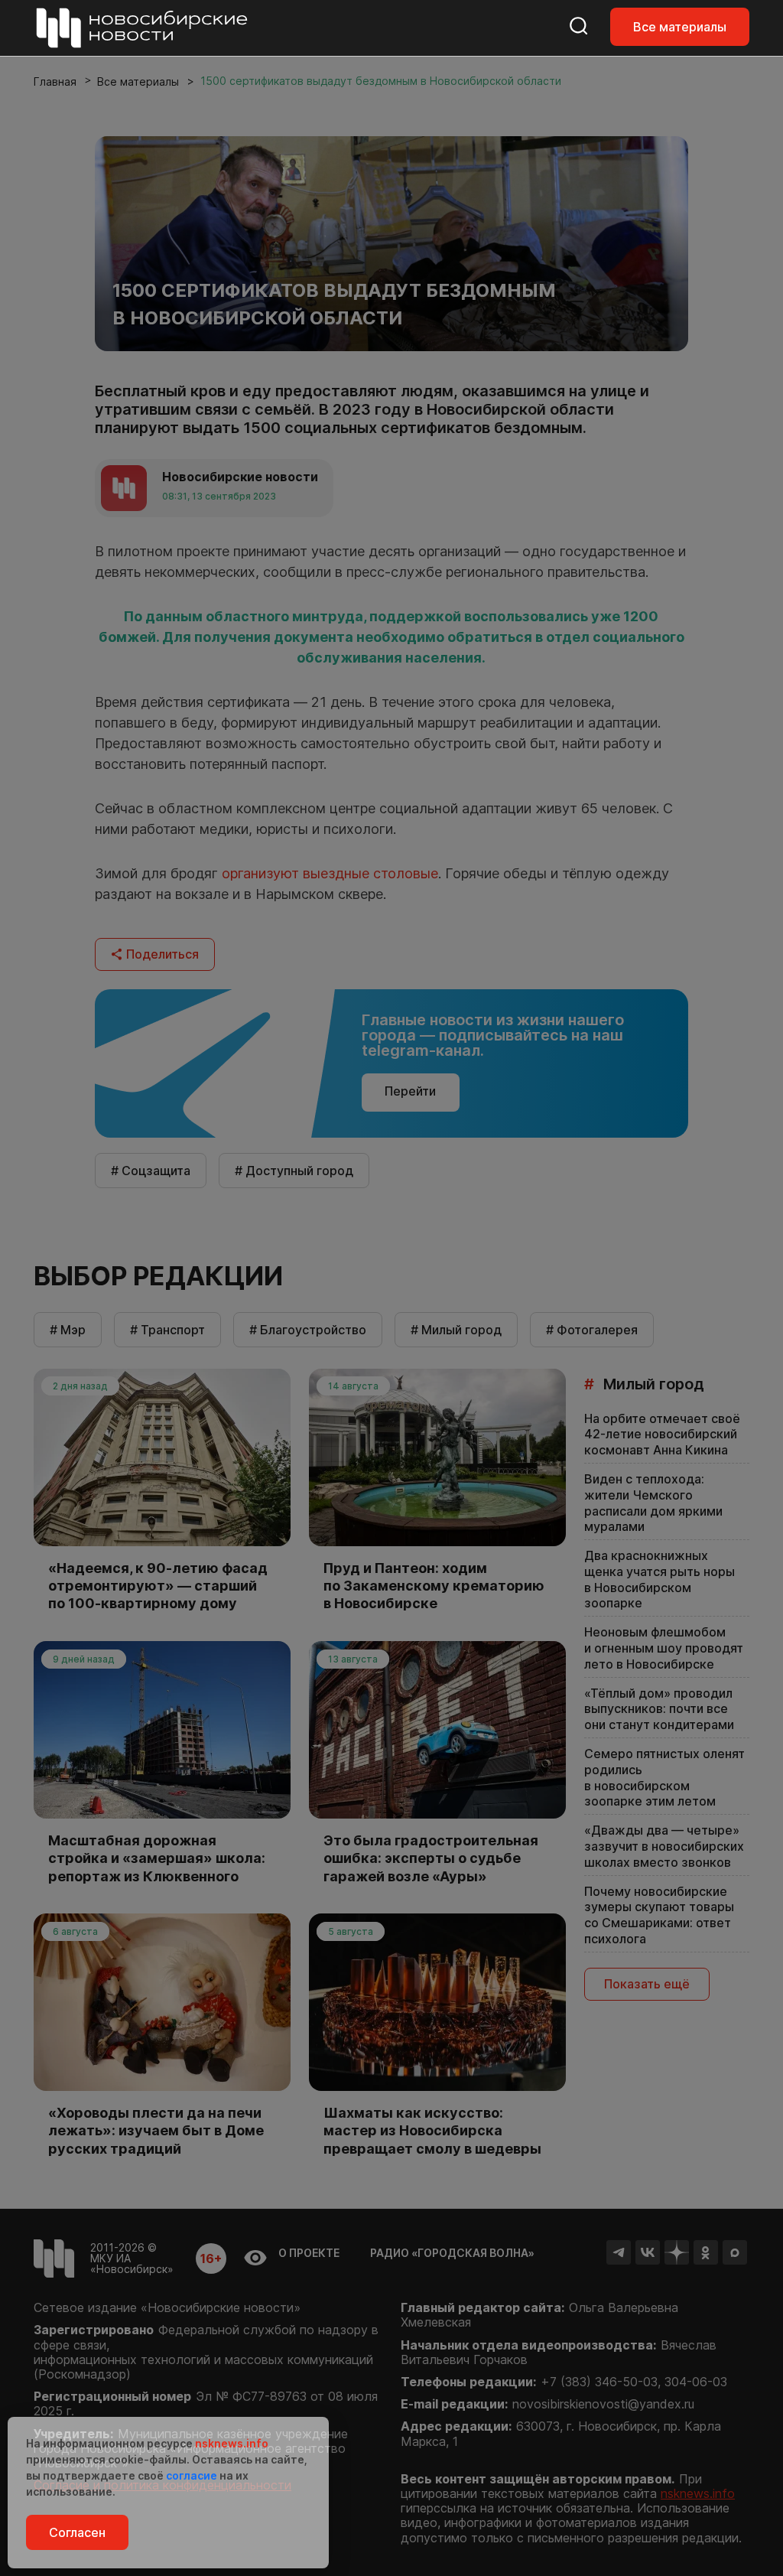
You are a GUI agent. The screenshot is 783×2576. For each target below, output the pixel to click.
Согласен (77, 2532)
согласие (192, 2475)
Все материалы (680, 27)
